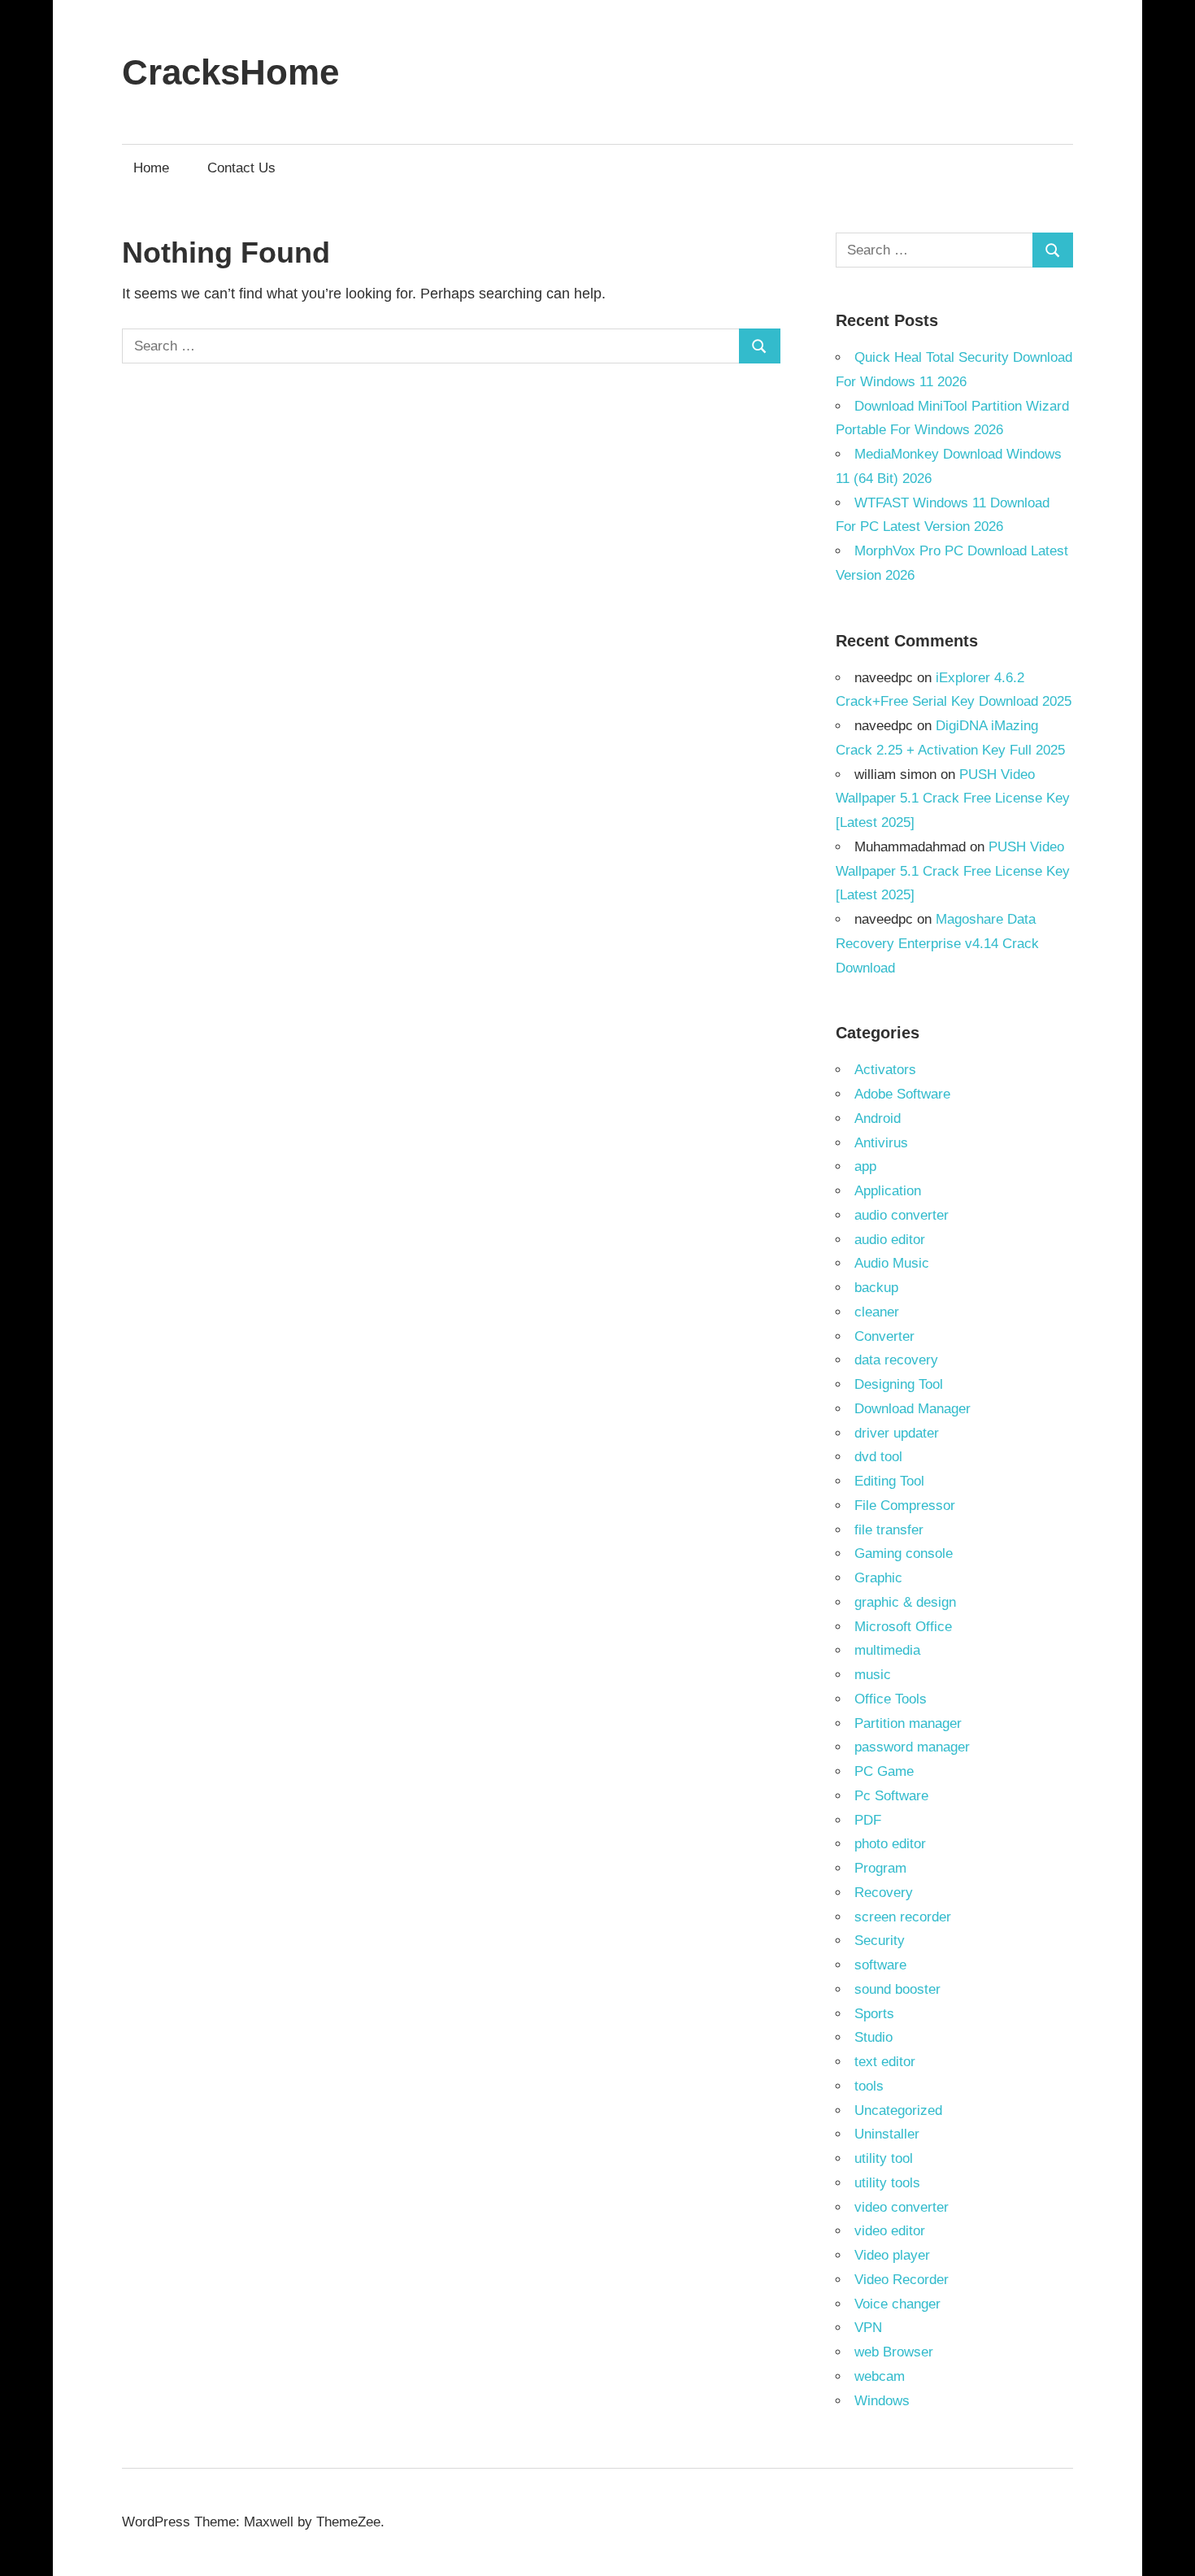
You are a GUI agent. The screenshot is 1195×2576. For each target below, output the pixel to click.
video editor (890, 2231)
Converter (884, 1336)
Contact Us (241, 168)
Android (878, 1118)
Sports (874, 2014)
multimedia (887, 1650)
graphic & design (905, 1602)
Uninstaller (887, 2134)
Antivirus (881, 1143)
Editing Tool (889, 1481)
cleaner (877, 1312)
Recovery (884, 1893)
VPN (868, 2328)
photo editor (890, 1844)
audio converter (902, 1215)
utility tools (887, 2183)
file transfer (889, 1530)
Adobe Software (902, 1094)
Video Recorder (902, 2280)
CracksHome (230, 72)
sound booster (897, 1989)
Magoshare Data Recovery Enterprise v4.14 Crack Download (937, 944)
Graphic (878, 1578)
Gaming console (904, 1553)
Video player (892, 2255)
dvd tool (878, 1457)
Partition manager (908, 1723)
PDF (868, 1820)
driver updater (897, 1433)
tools (869, 2086)
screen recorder (903, 1917)
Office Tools (891, 1699)
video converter (902, 2207)
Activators (885, 1070)
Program (880, 1868)
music (873, 1675)
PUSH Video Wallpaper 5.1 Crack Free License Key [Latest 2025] (953, 799)
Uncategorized (898, 2110)
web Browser (894, 2352)
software (880, 1965)
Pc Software (891, 1796)
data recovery (896, 1360)
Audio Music (892, 1263)
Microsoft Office (903, 1627)
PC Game (884, 1771)
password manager (912, 1747)
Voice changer (897, 2304)
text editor (885, 2062)
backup (876, 1288)
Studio (873, 2037)
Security (880, 1941)
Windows (882, 2401)
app (865, 1166)
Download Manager (913, 1409)
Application (888, 1191)
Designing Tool (899, 1384)
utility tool (884, 2158)
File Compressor (905, 1506)
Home (151, 168)
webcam (880, 2376)
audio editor (890, 1240)
